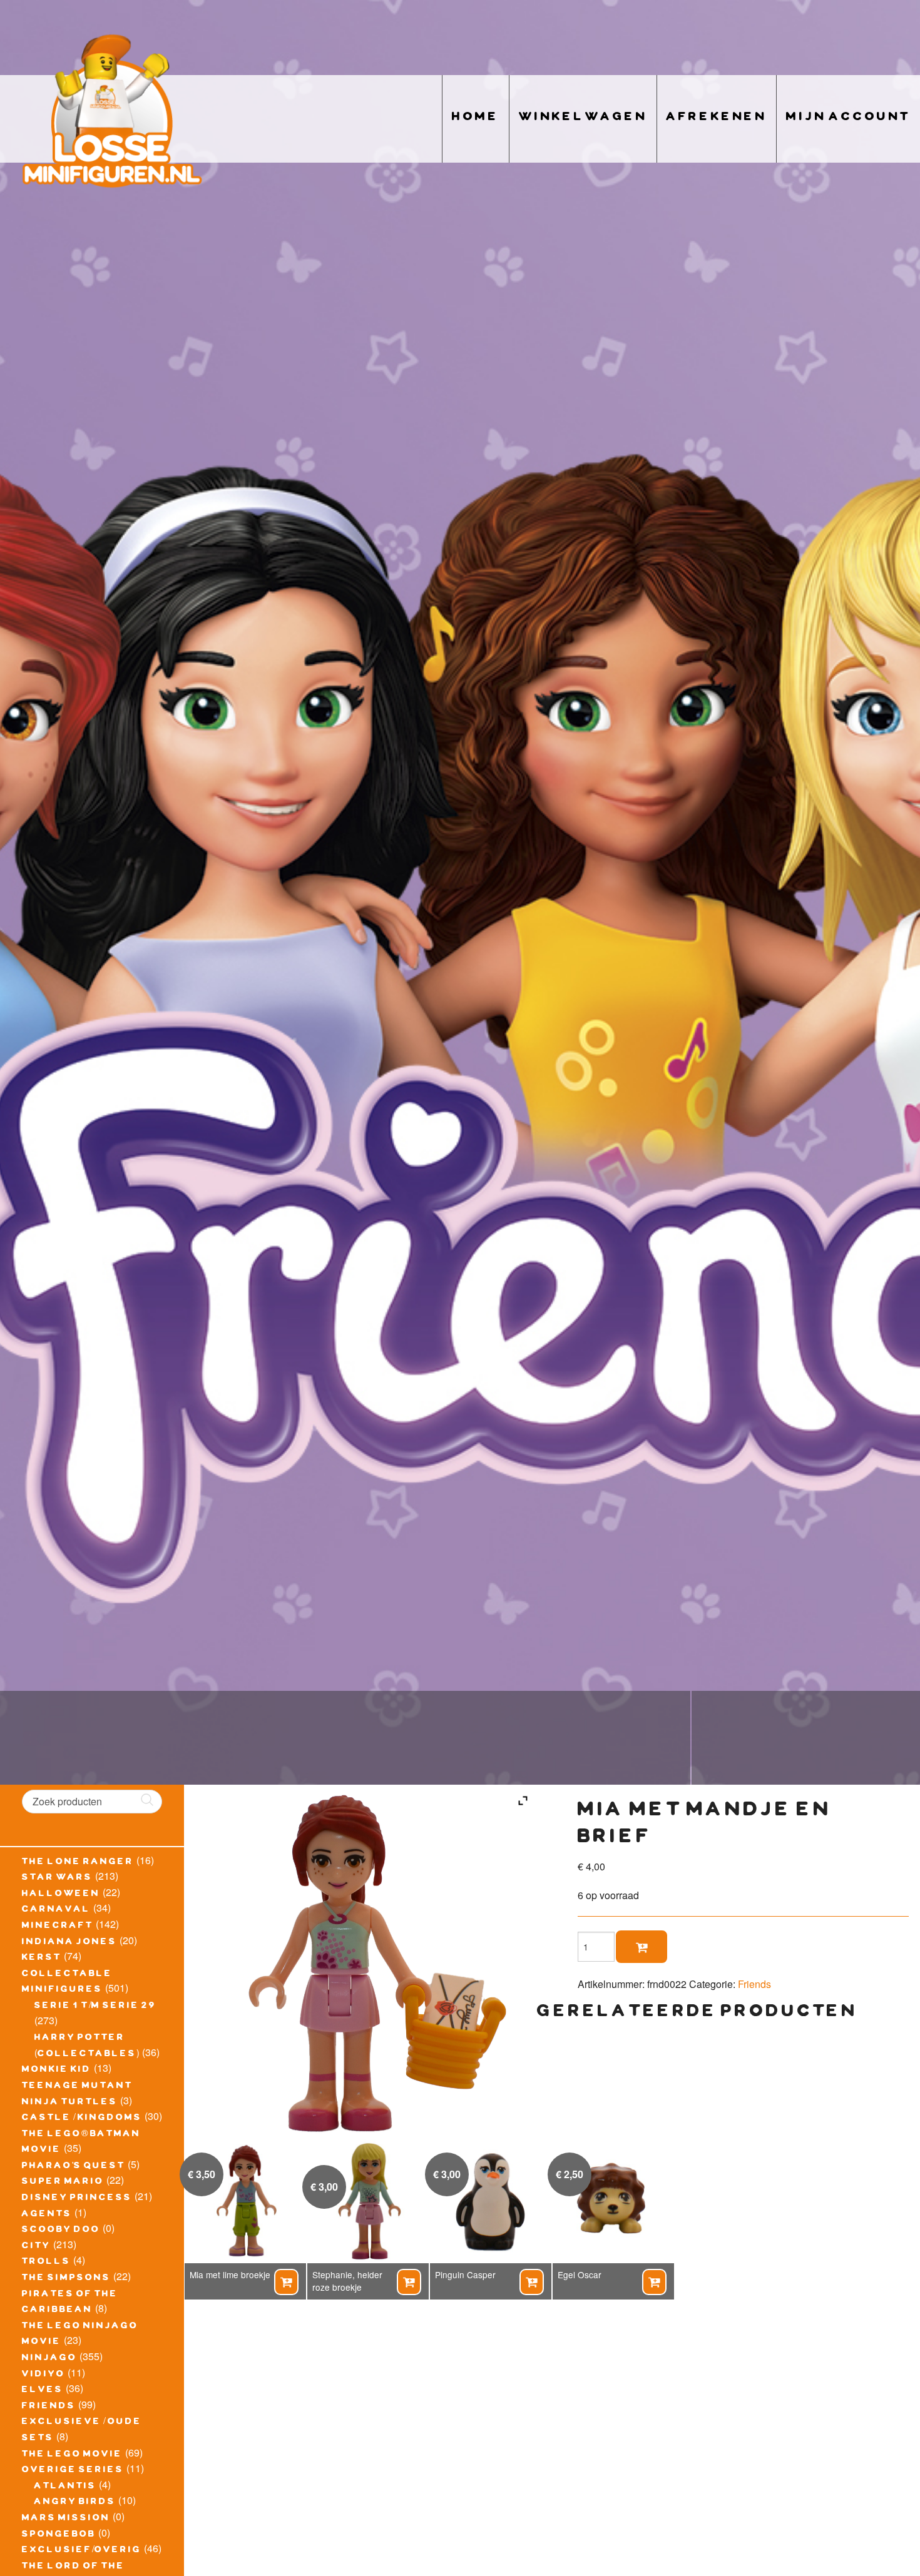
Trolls (46, 2263)
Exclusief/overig (82, 2551)
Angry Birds (75, 2503)
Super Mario (63, 2183)
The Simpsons (66, 2279)
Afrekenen (717, 119)
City (36, 2247)
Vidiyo (43, 2375)
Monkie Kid (57, 2071)
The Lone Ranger (78, 1863)
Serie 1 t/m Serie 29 (95, 2007)
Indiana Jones (69, 1943)
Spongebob (59, 2535)
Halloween (61, 1895)
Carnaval (56, 1910)
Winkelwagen (583, 119)
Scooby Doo (61, 2231)
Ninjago (49, 2359)
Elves (43, 2391)
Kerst (42, 1959)
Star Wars (57, 1879)
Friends (49, 2407)
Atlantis (65, 2487)
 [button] (286, 2282)
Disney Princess (77, 2199)
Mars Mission (66, 2519)
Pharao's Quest (74, 2167)
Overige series (73, 2471)
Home (476, 119)
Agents (47, 2215)
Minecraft (58, 1927)
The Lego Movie (72, 2455)
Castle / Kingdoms (82, 2119)
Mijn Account (848, 119)
